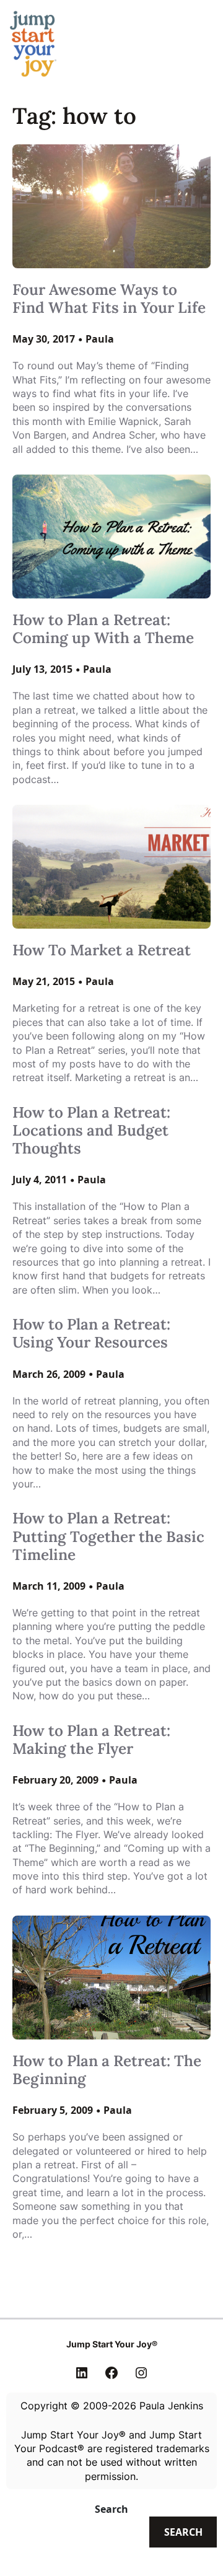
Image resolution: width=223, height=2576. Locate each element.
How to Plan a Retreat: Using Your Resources (91, 1333)
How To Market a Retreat (102, 950)
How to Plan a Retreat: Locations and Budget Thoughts (91, 1131)
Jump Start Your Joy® (112, 2344)
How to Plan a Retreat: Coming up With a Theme (103, 629)
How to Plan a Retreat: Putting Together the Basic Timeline (108, 1536)
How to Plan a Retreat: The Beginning (107, 2070)
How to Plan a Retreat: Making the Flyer (91, 1740)
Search (111, 2509)
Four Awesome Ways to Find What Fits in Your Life (109, 299)
